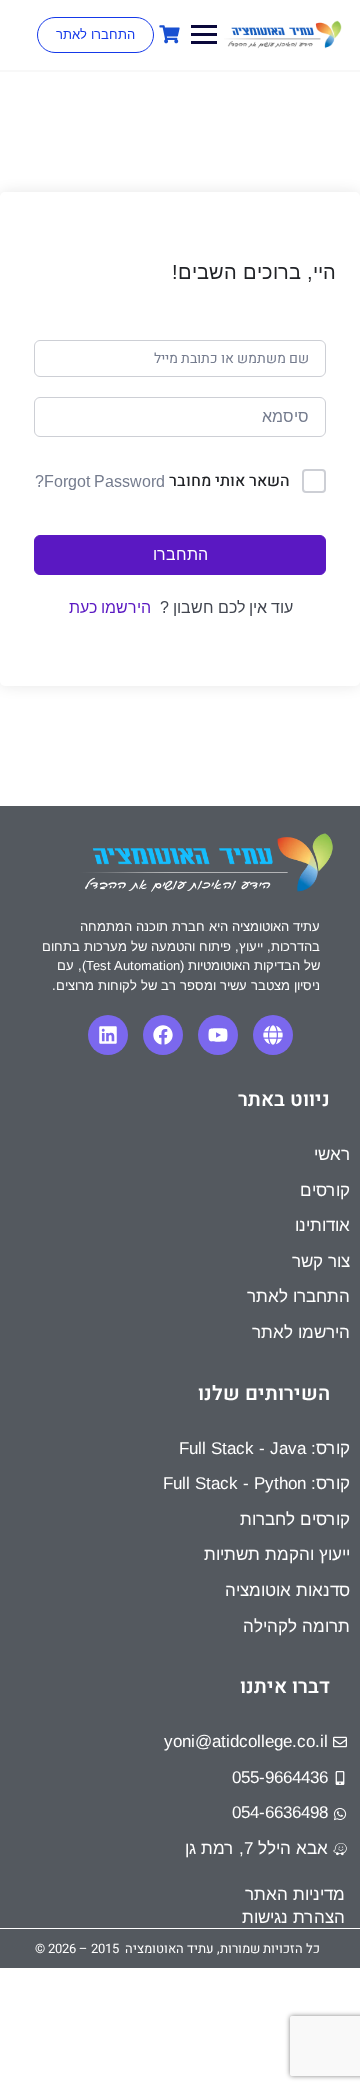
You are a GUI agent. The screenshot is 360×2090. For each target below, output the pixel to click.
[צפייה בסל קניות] (167, 34)
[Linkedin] (108, 1035)
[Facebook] (163, 1035)
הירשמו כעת (110, 607)
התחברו (180, 554)
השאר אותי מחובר (229, 481)
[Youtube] (218, 1035)
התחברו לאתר (95, 34)
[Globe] (273, 1035)
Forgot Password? (100, 481)
